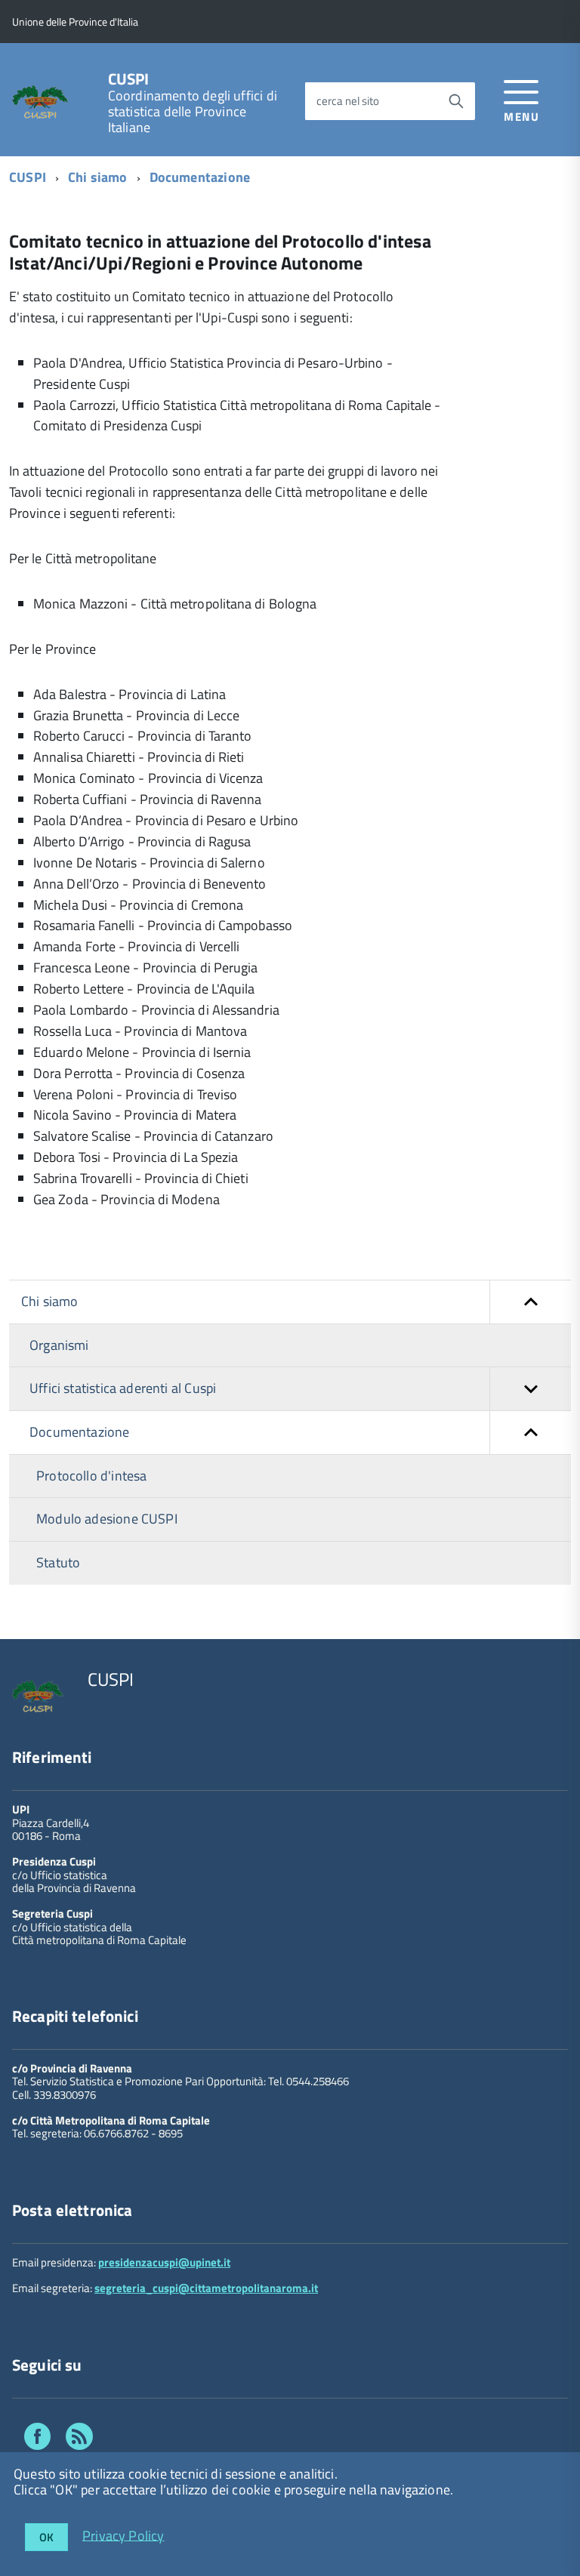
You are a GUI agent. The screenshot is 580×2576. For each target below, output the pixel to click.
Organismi (59, 1345)
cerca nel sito (348, 101)
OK (46, 2537)
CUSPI (129, 79)
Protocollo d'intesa (91, 1476)
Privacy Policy (123, 2535)
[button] (530, 1302)
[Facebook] (37, 2439)
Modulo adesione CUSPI (107, 1519)
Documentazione (200, 177)
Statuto (58, 1562)
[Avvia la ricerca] (456, 101)
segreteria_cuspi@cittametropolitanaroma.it (206, 2288)
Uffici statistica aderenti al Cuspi (123, 1388)
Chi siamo (98, 177)
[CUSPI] (40, 101)
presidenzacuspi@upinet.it (164, 2262)
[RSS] (79, 2439)
